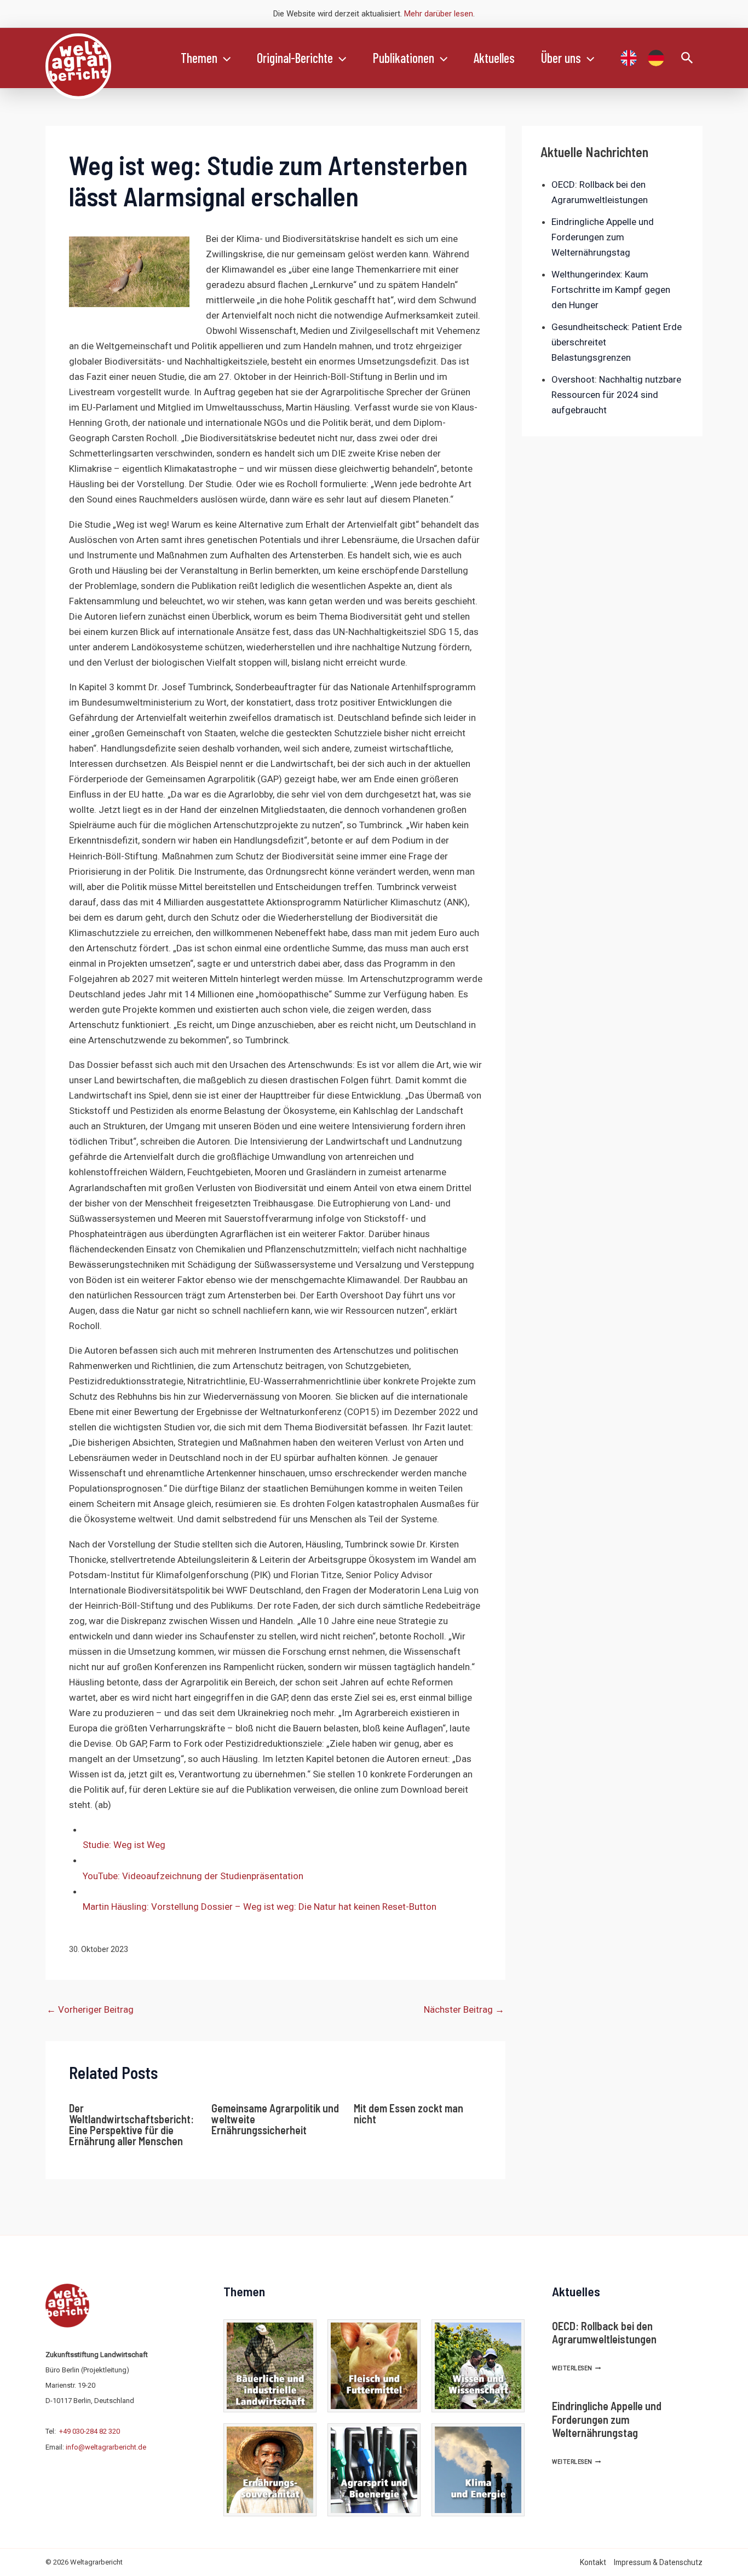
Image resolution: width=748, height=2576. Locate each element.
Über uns (561, 58)
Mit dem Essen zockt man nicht (408, 2113)
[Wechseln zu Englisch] (629, 58)
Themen (199, 58)
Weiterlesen (576, 2368)
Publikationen (404, 58)
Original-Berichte (295, 58)
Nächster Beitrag (464, 2009)
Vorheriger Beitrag (90, 2009)
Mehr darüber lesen (439, 14)
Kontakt (593, 2562)
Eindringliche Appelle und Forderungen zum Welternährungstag (603, 237)
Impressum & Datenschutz (658, 2562)
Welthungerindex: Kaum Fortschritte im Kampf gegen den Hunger (611, 290)
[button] (224, 58)
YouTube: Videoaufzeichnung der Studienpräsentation (193, 1876)
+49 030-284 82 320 (90, 2431)
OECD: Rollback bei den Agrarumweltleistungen (604, 2332)
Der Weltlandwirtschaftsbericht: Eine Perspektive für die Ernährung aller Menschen (131, 2124)
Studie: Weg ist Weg (124, 1845)
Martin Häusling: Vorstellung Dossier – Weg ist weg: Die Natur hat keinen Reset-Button (260, 1907)
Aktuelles (494, 58)
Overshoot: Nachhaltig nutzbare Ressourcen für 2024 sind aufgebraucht (616, 395)
